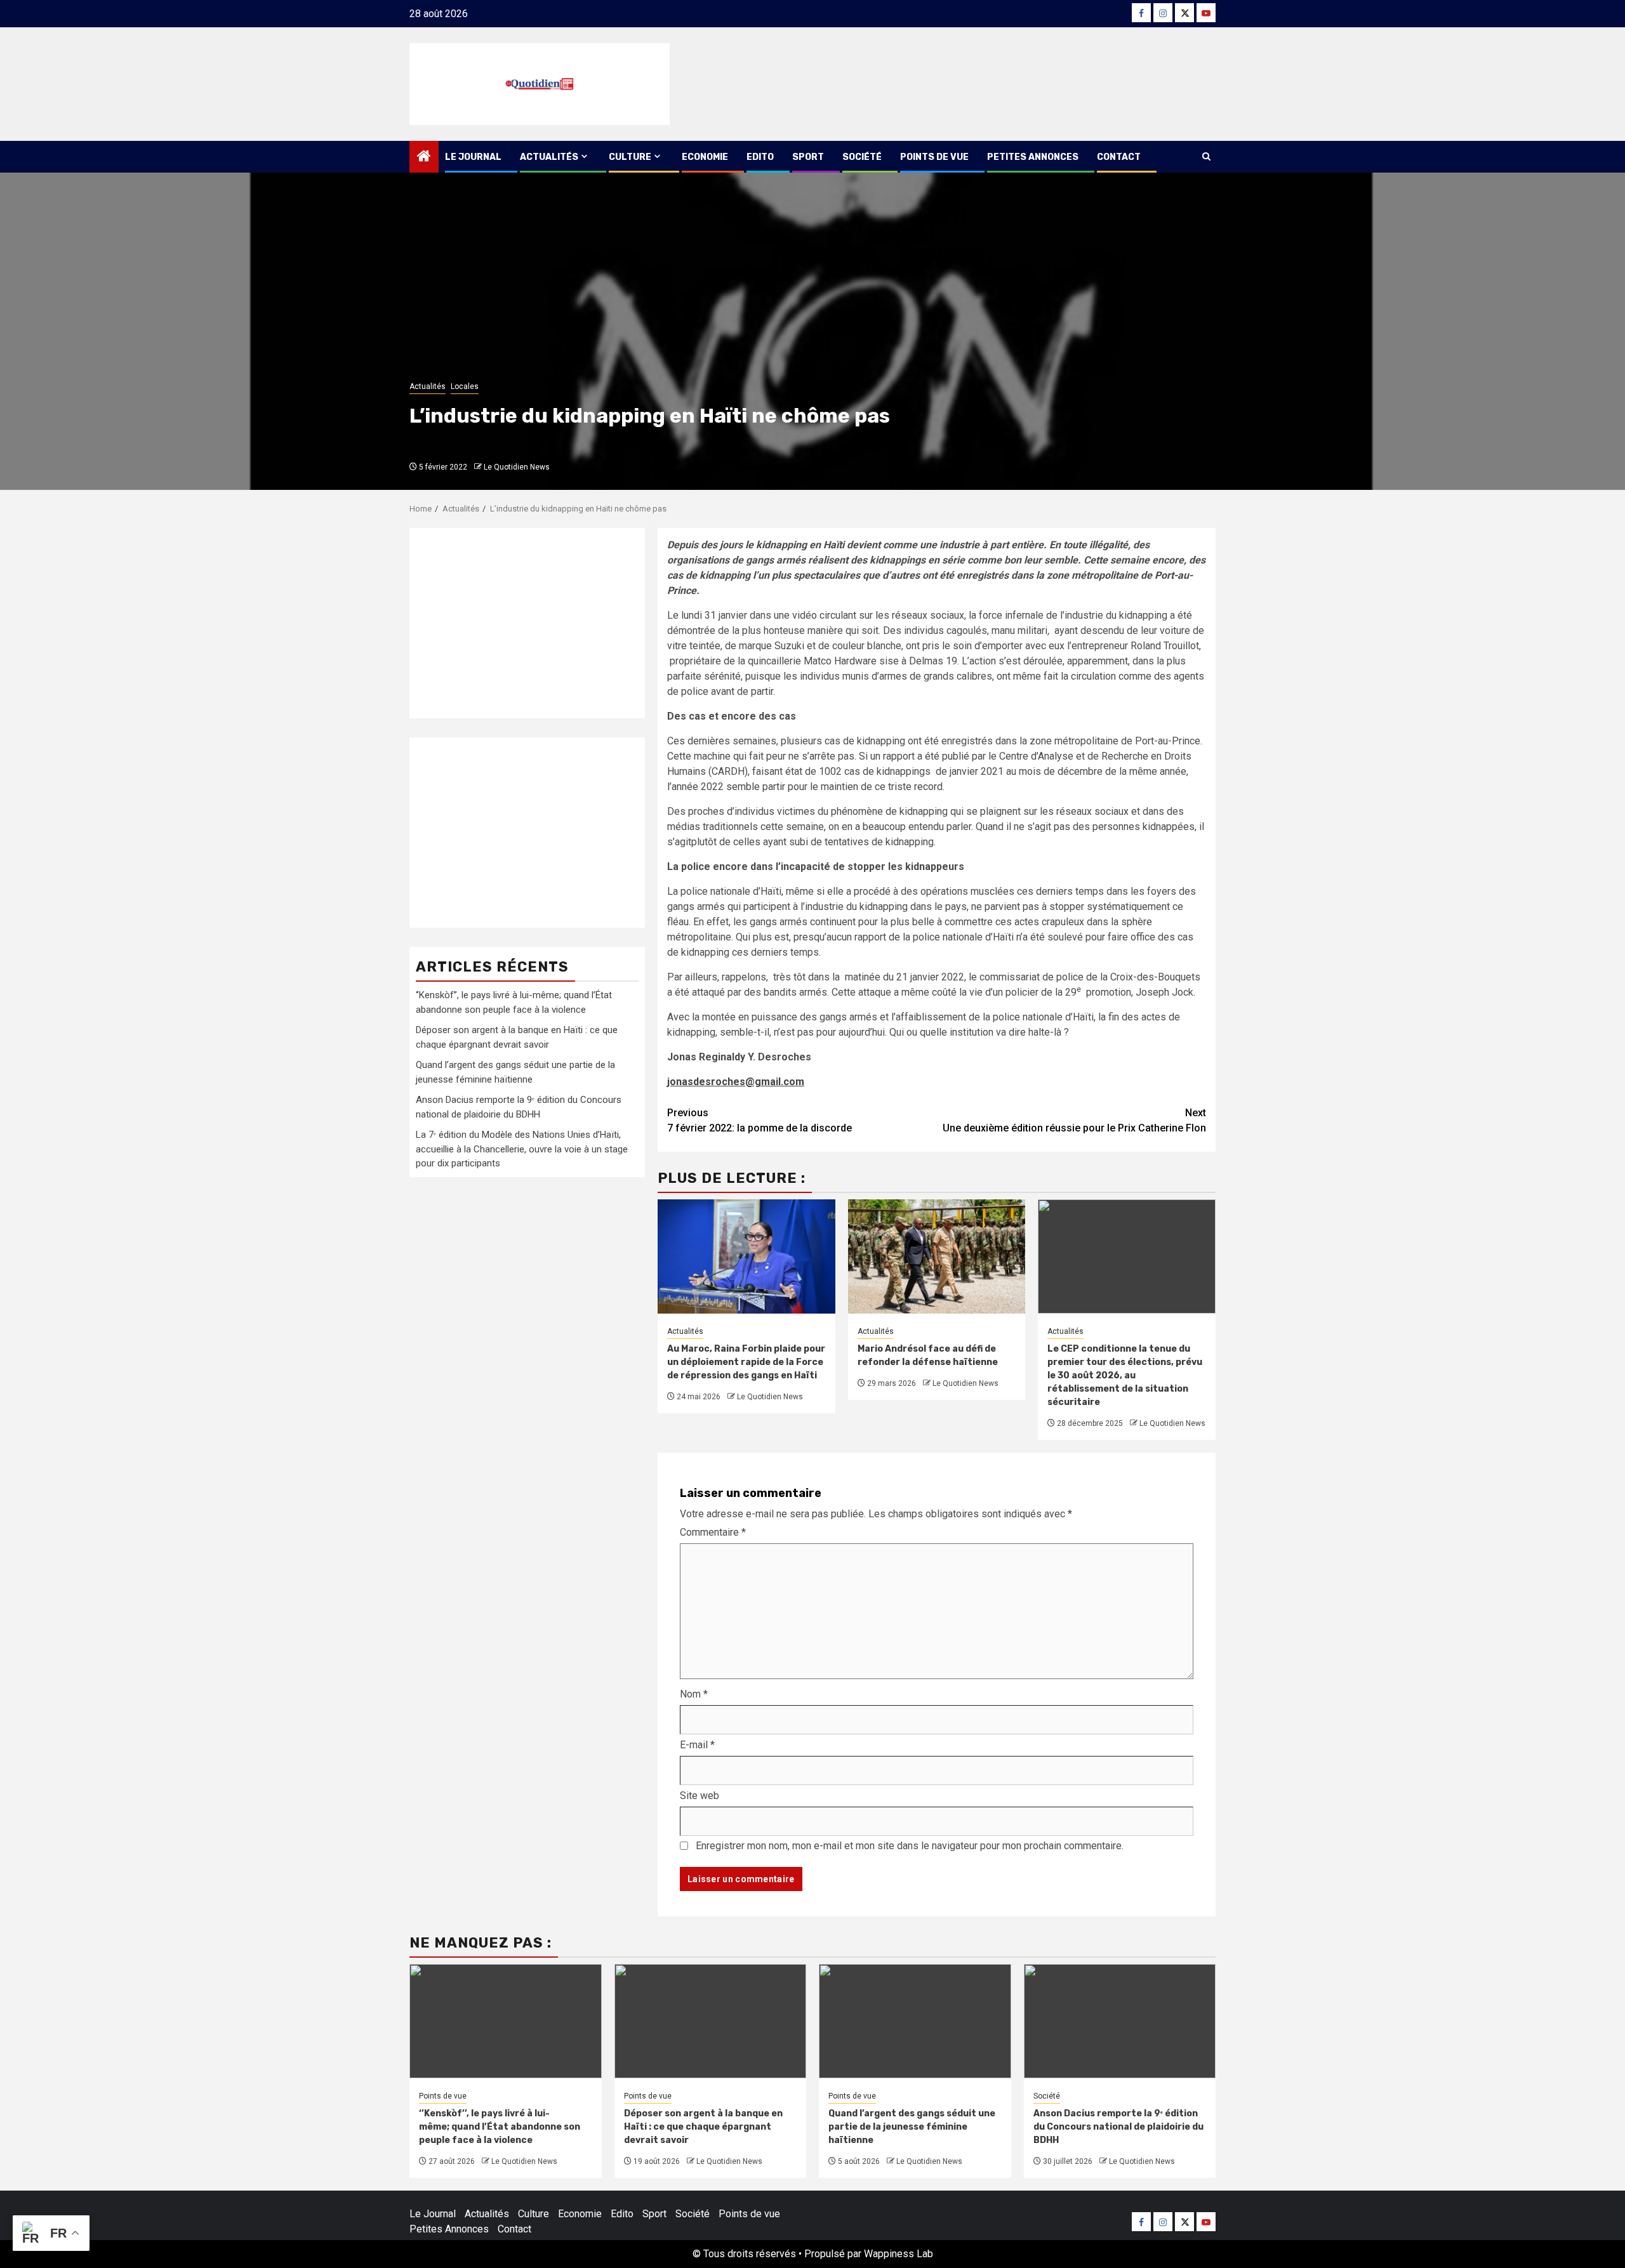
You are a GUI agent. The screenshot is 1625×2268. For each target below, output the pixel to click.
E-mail (697, 1745)
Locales (465, 386)
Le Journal (473, 157)
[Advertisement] (527, 623)
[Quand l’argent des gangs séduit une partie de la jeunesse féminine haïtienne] (915, 2021)
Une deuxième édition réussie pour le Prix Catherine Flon (1074, 1120)
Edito (760, 157)
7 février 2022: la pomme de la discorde (759, 1120)
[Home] (424, 157)
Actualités (549, 157)
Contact (1119, 157)
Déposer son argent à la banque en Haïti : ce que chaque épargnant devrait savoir (703, 2127)
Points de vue (934, 157)
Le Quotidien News (517, 467)
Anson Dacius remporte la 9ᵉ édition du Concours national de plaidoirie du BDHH (1118, 2127)
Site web (700, 1796)
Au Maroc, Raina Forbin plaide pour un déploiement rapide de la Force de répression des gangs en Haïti (746, 1362)
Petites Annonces (1033, 157)
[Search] (1206, 157)
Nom (694, 1694)
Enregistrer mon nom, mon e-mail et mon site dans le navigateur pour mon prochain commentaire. (910, 1846)
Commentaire (713, 1532)
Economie (705, 157)
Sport (808, 157)
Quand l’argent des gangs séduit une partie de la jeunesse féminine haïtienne (912, 2127)
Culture (630, 157)
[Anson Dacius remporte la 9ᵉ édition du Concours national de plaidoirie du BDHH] (1120, 2021)
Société (862, 157)
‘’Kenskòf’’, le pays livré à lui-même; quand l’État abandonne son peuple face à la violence (500, 2127)
